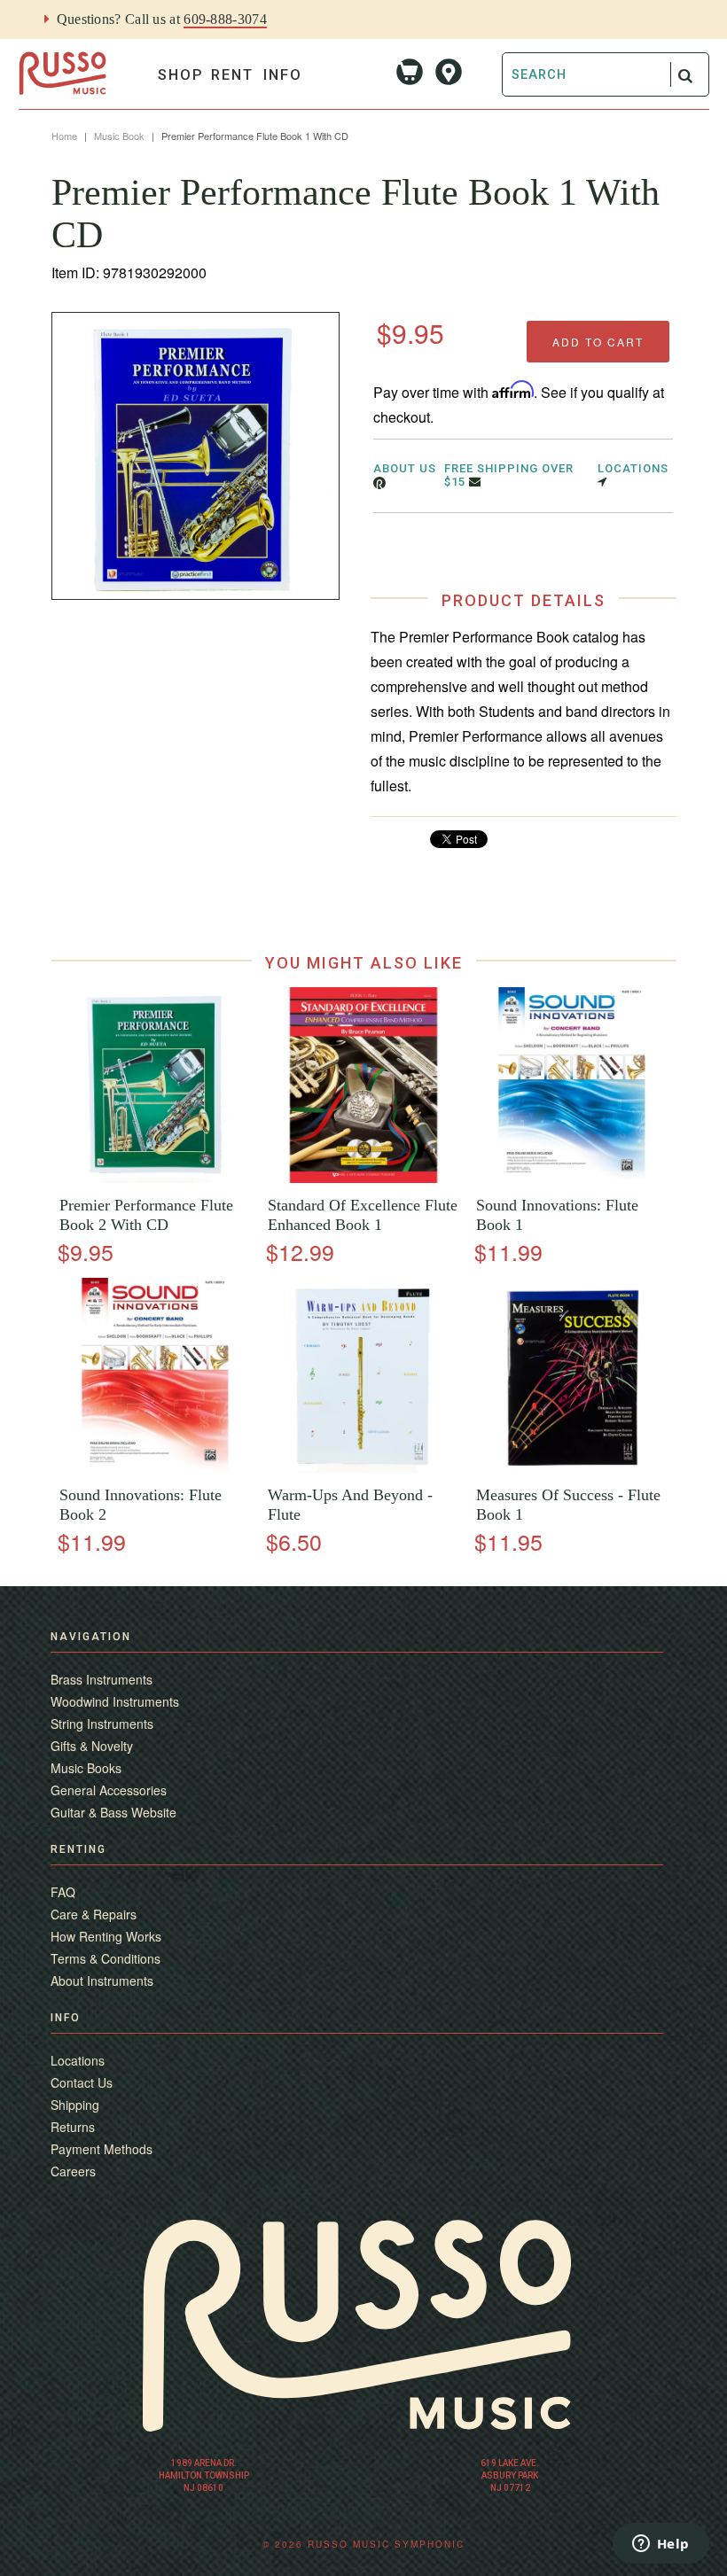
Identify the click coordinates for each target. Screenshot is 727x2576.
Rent (232, 75)
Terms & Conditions (106, 1958)
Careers (73, 2171)
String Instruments (102, 1724)
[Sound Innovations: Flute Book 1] (572, 1178)
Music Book (119, 136)
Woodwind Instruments (115, 1701)
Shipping (75, 2105)
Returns (73, 2127)
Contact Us (82, 2082)
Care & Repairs (94, 1914)
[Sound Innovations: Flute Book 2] (155, 1468)
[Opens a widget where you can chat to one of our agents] (661, 2545)
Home (64, 136)
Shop (181, 75)
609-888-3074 (225, 19)
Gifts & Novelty (92, 1746)
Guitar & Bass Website (113, 1812)
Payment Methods (102, 2149)
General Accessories (109, 1790)
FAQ (63, 1892)
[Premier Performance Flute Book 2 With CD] (155, 1178)
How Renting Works (106, 1936)
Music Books (86, 1768)
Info (283, 75)
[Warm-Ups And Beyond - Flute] (363, 1468)
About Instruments (102, 1981)
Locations (78, 2060)
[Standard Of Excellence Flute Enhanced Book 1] (363, 1178)
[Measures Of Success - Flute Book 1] (572, 1468)
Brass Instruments (102, 1679)
